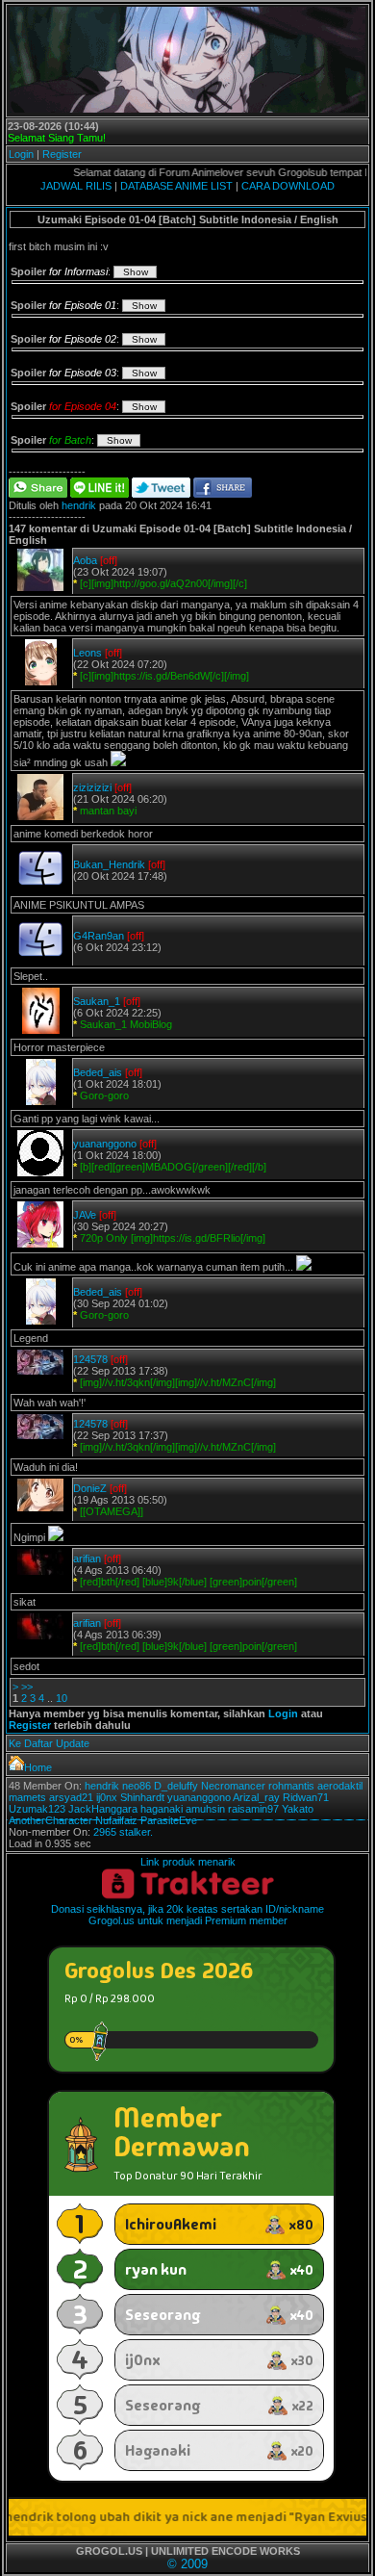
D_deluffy (176, 1786)
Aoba (85, 560)
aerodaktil (340, 1786)
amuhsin (205, 1809)
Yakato (298, 1809)
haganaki (162, 1809)
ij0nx (107, 1797)
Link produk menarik (188, 1862)
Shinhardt (142, 1797)
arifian (87, 1558)
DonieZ (90, 1488)
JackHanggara (103, 1809)
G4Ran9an (99, 936)
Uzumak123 (37, 1809)
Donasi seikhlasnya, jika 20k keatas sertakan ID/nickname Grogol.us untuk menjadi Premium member (187, 1915)
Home (38, 1767)
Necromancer (233, 1786)
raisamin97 (253, 1809)
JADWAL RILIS (76, 186)
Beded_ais (98, 1072)
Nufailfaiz (116, 1820)
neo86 (137, 1786)
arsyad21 (71, 1797)
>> (27, 1687)
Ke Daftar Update (49, 1743)
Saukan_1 (97, 1001)
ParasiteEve (169, 1820)
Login (21, 154)
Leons (87, 653)
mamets (27, 1797)
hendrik (79, 505)
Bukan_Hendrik (109, 864)
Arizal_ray (256, 1797)
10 (62, 1698)
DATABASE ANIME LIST (176, 186)
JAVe (85, 1215)
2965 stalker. (123, 1832)
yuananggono (105, 1144)
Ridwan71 (306, 1797)
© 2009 (187, 2564)
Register (62, 154)
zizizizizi (92, 787)
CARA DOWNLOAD (288, 186)
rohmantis (291, 1786)
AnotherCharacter (50, 1820)
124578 (90, 1359)
